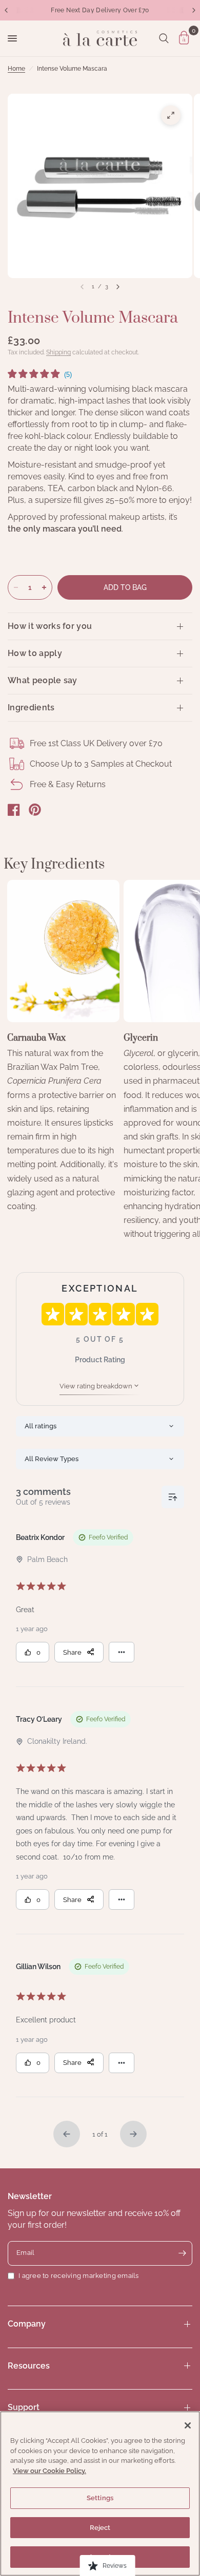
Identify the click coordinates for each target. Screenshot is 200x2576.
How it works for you (50, 626)
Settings (100, 2498)
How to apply (35, 653)
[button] (40, 375)
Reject (100, 2528)
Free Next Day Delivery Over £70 (100, 10)
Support (24, 2407)
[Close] (188, 2425)
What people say (43, 680)
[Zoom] (171, 115)
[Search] (164, 38)
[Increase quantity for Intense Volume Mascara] (44, 587)
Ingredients (31, 708)
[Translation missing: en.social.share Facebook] (14, 810)
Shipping (58, 352)
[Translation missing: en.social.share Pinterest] (35, 810)
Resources (29, 2366)
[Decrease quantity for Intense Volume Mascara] (16, 587)
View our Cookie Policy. (49, 2471)
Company (27, 2324)
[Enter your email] (182, 2253)
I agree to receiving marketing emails (79, 2276)
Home (16, 69)
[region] (100, 2494)
